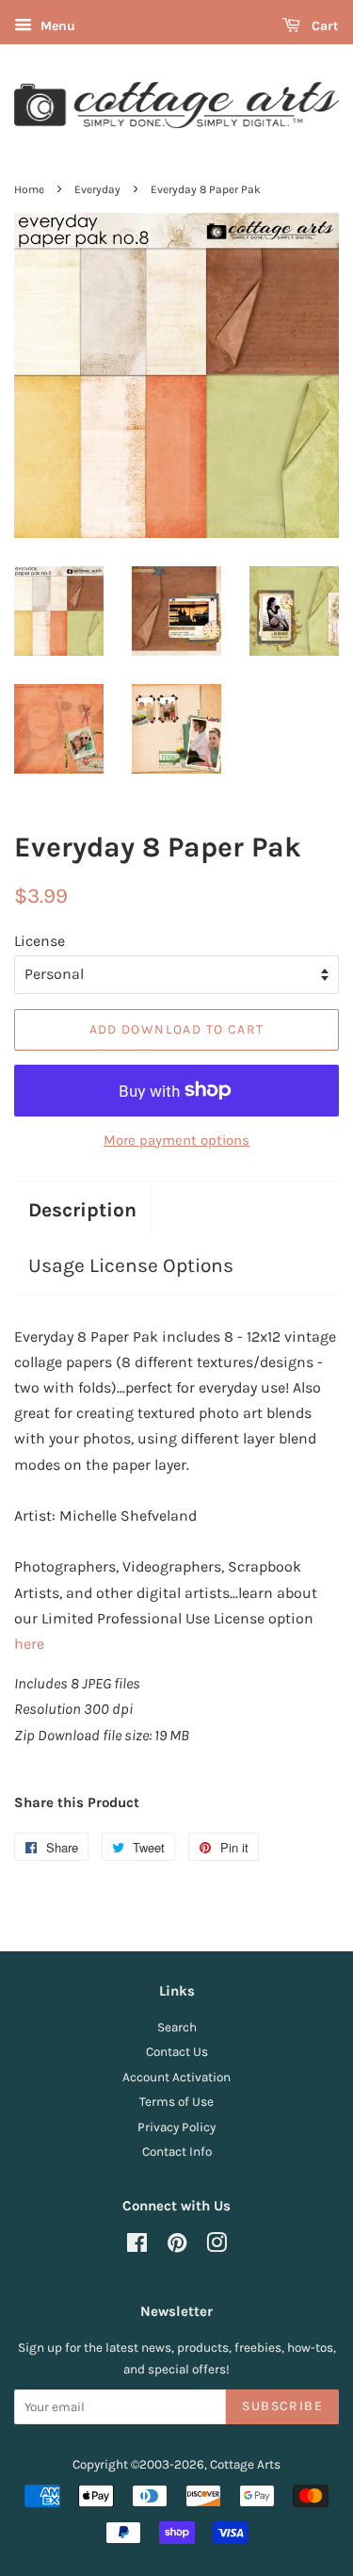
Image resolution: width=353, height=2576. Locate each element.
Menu (56, 26)
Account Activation (176, 2077)
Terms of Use (176, 2102)
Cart (323, 26)
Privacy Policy (176, 2127)
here (29, 1644)
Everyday (97, 189)
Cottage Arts (245, 2464)
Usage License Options (131, 1265)
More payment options (176, 1140)
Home (29, 189)
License (40, 941)
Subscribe (282, 2406)
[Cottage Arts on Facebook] (137, 2247)
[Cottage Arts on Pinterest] (177, 2247)
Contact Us (177, 2052)
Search (177, 2027)
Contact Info (177, 2152)
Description (82, 1210)
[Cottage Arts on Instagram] (217, 2247)
